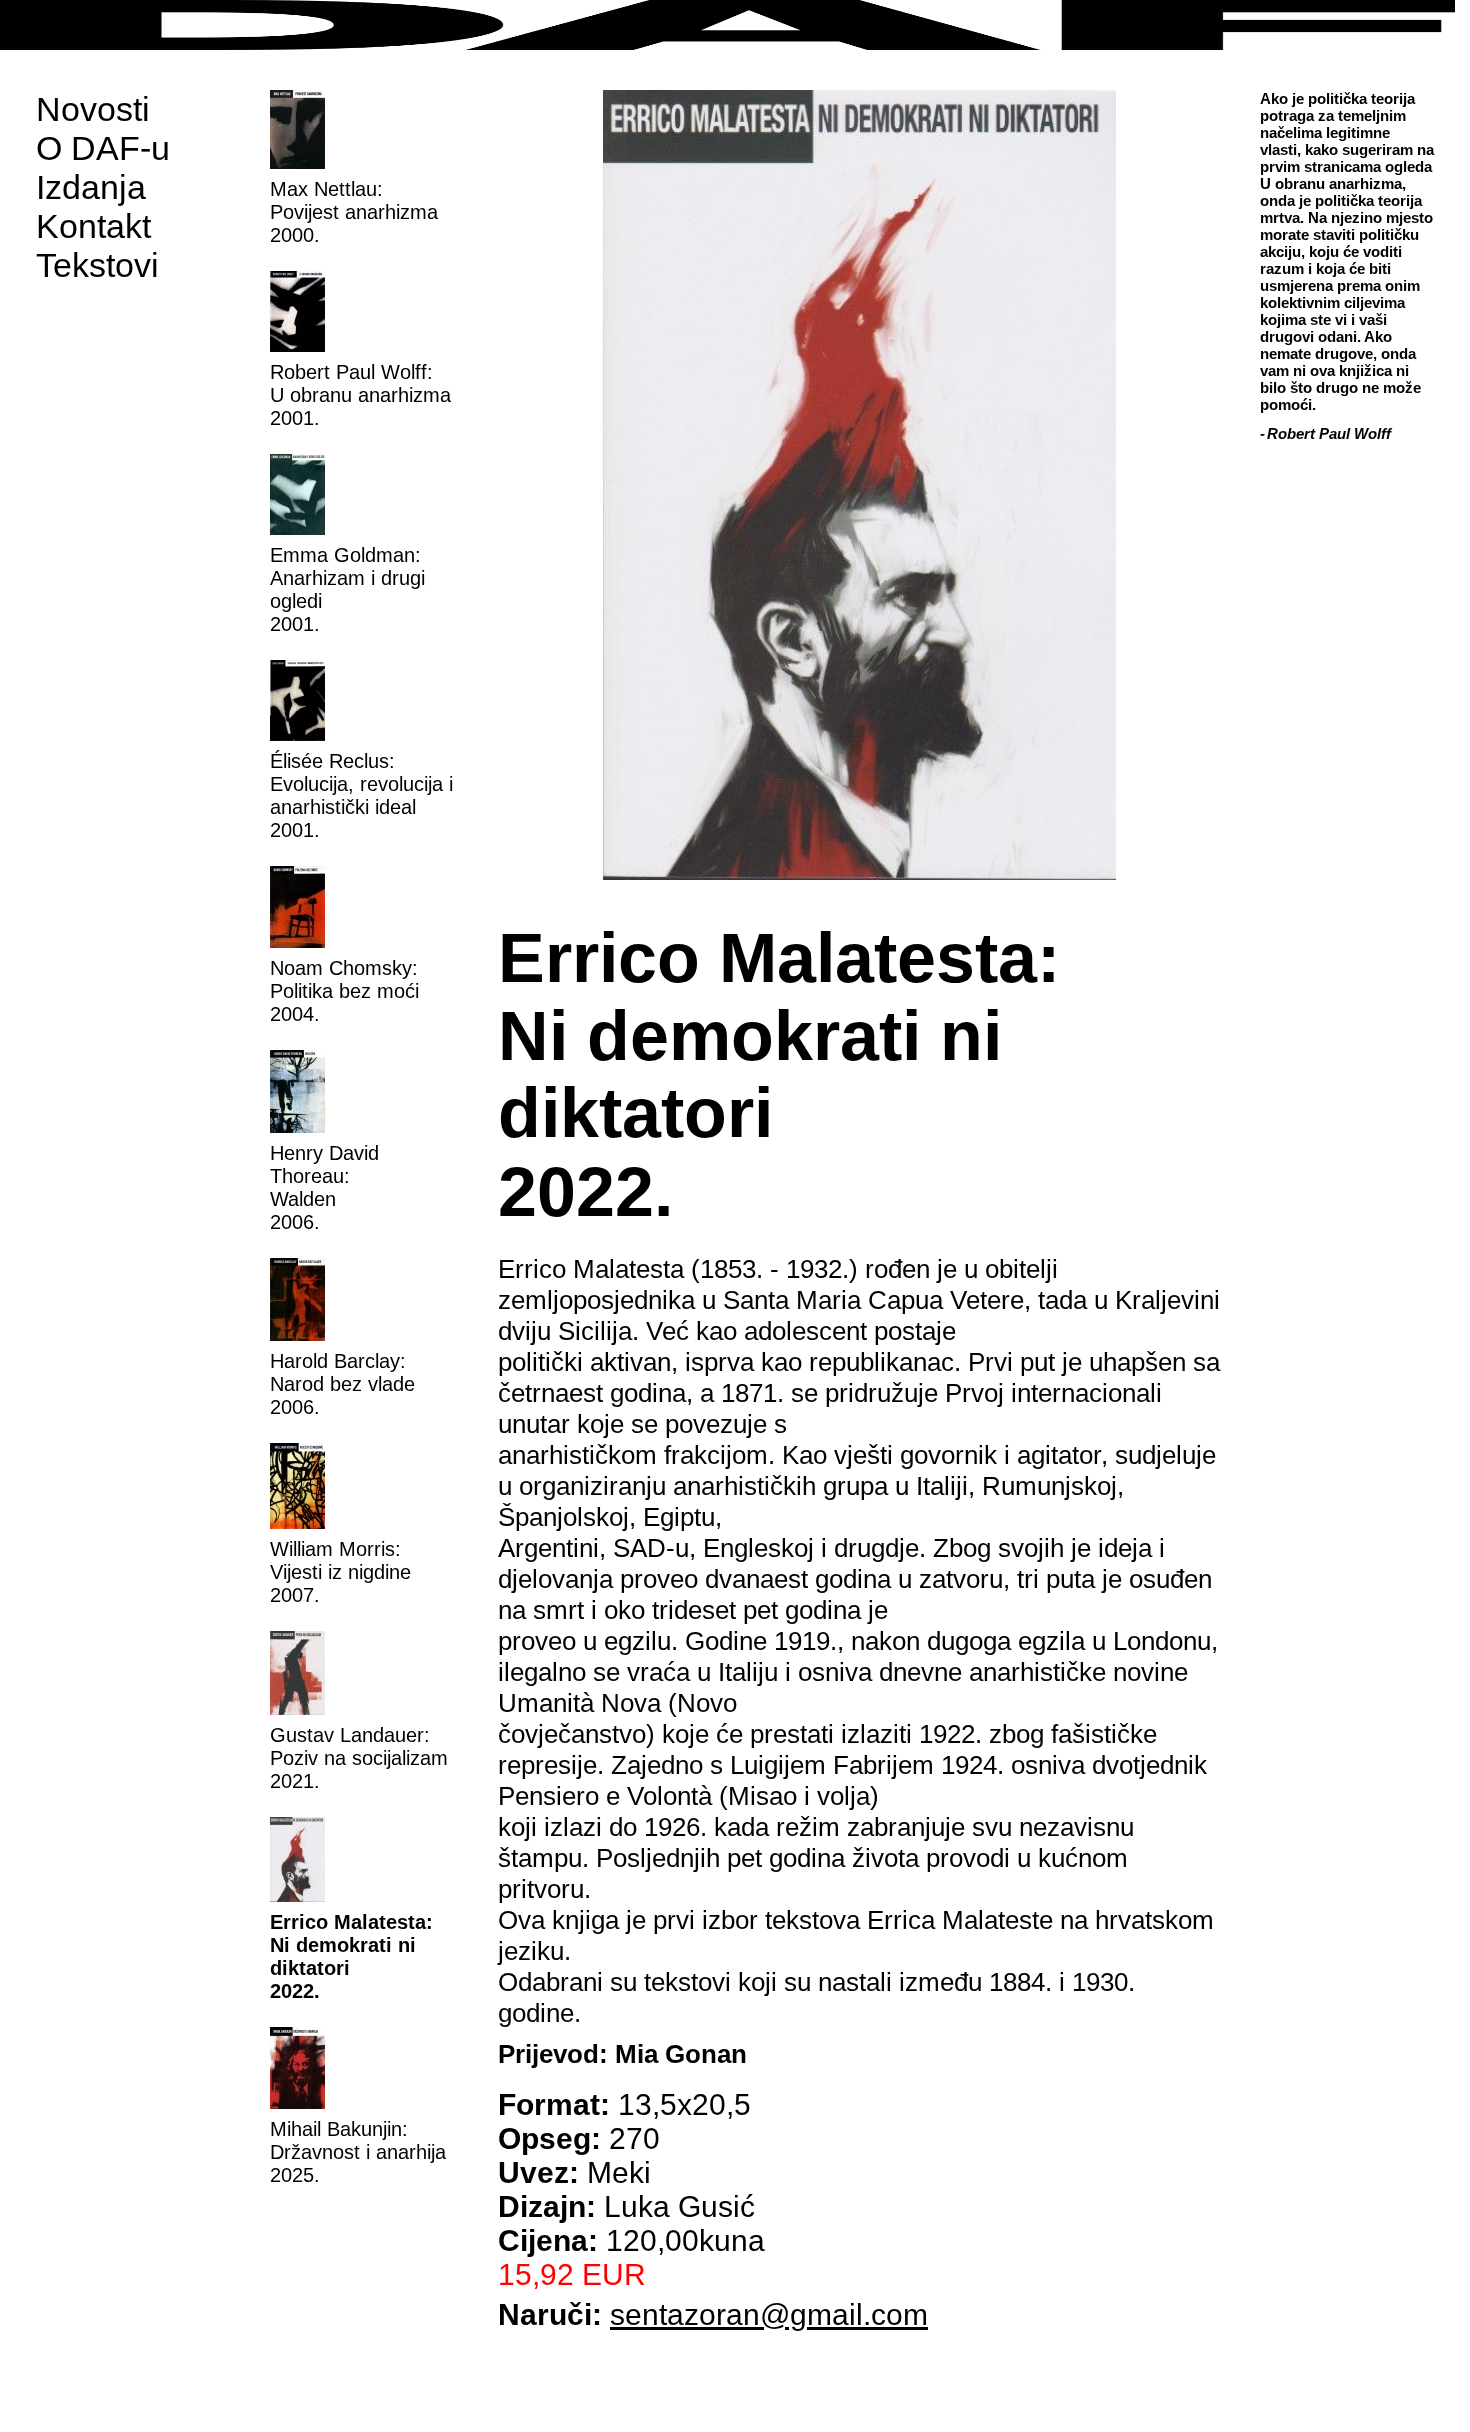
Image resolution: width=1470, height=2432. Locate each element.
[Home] (735, 25)
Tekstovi (97, 265)
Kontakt (93, 226)
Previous (486, 495)
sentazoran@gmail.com (769, 2314)
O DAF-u (103, 148)
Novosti (93, 109)
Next (1232, 495)
